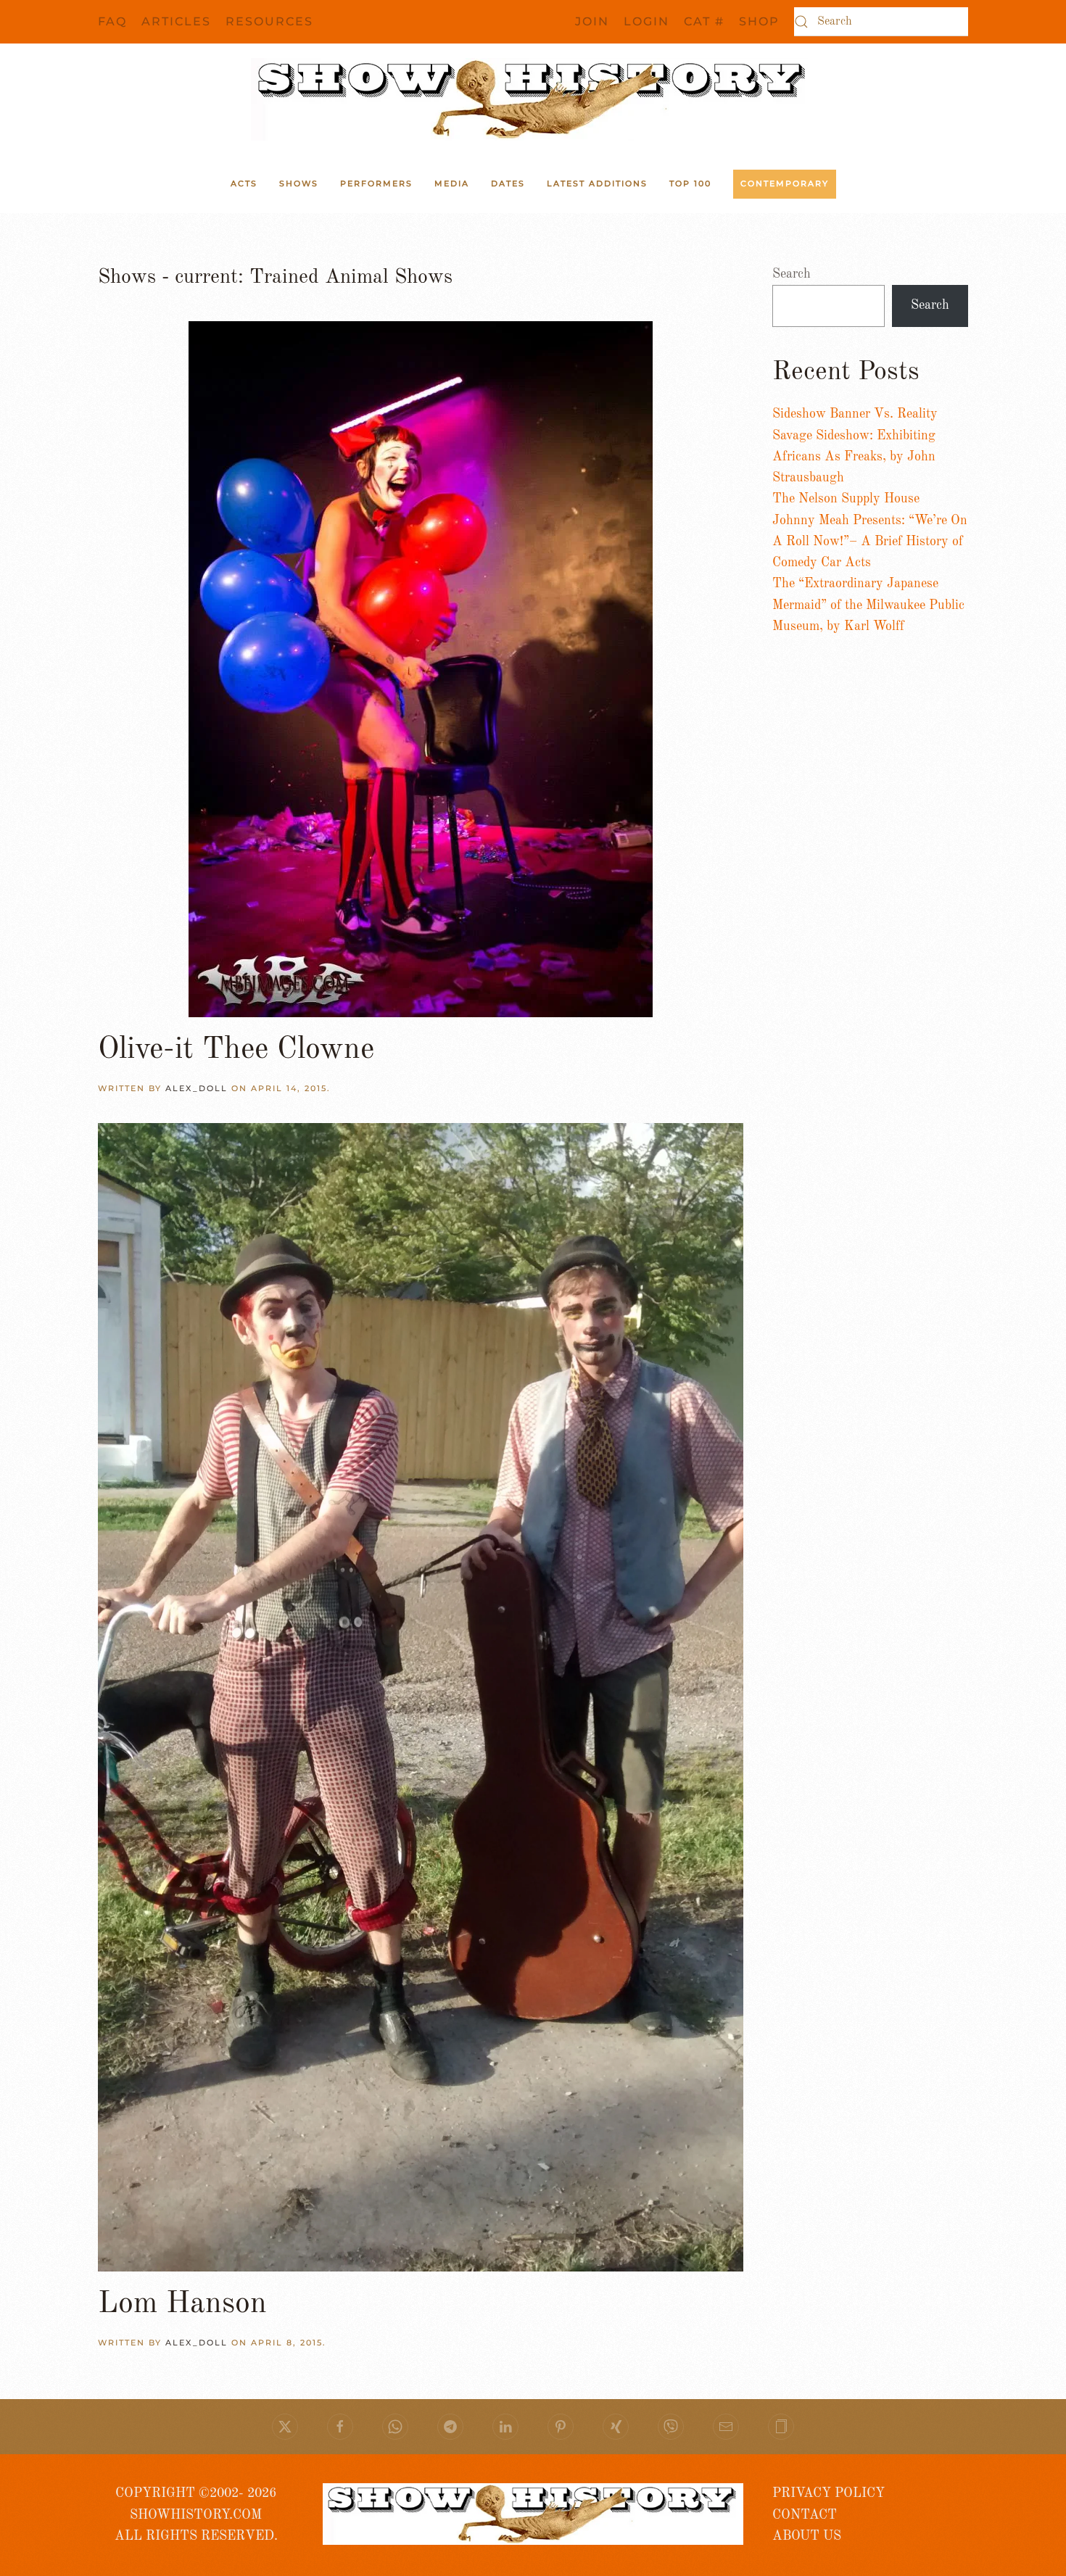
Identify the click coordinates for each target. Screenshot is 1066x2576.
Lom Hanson (182, 2304)
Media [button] (452, 183)
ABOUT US (807, 2536)
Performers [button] (376, 183)
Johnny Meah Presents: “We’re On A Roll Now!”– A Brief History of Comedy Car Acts (870, 542)
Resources (269, 21)
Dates (508, 183)
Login (646, 21)
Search (792, 274)
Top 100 (690, 183)
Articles (176, 21)
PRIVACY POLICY (829, 2493)
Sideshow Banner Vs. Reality (855, 414)
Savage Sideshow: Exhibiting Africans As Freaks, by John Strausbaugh (854, 457)
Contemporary (785, 183)
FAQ (112, 21)
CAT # (704, 21)
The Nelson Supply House (846, 499)
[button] (781, 2427)
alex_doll (197, 1088)
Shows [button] (299, 183)
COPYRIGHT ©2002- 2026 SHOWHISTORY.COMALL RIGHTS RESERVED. (196, 2515)
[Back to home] (533, 99)
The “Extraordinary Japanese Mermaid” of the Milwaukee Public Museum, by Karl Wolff (868, 605)
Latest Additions (597, 183)
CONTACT (805, 2515)
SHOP (759, 21)
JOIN (592, 21)
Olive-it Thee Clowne (236, 1050)
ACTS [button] (244, 183)
